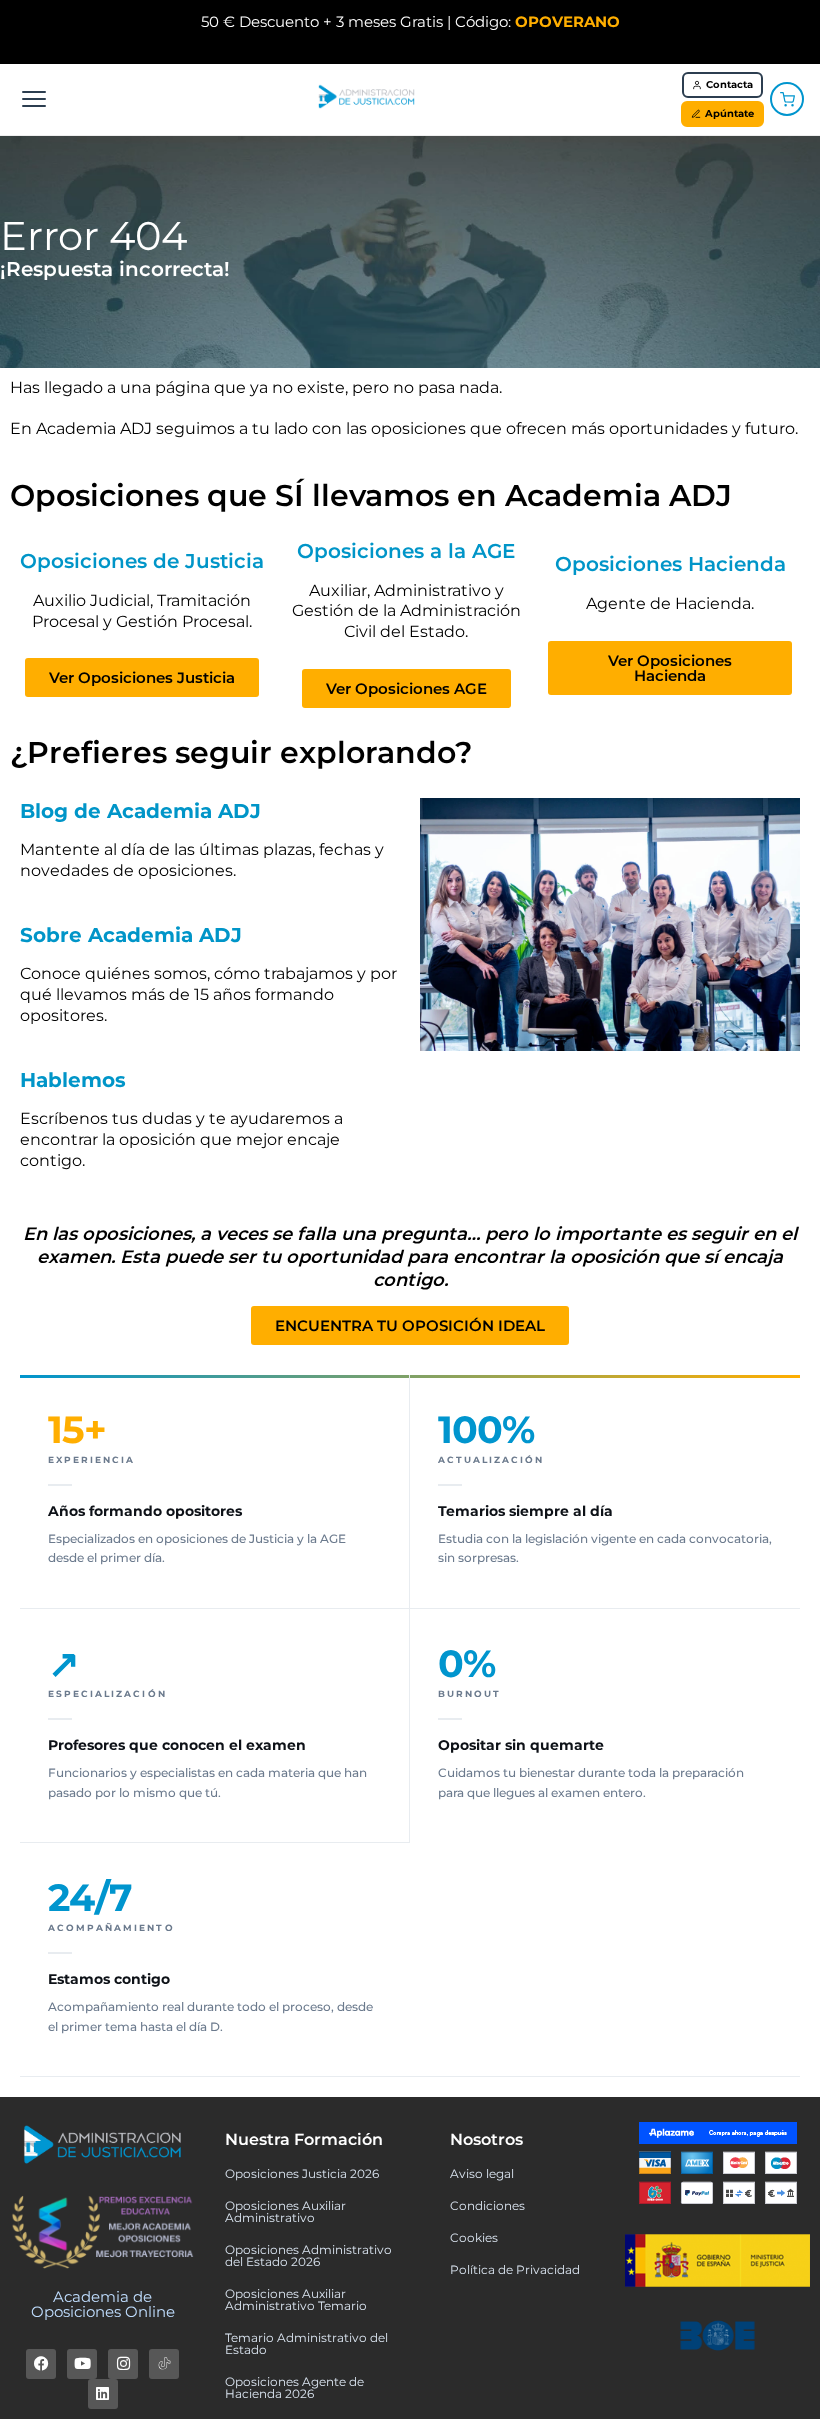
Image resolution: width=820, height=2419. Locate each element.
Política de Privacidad (515, 2269)
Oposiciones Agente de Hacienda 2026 (294, 2387)
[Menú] (34, 99)
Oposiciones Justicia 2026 (302, 2173)
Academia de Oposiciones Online (103, 2304)
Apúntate (729, 113)
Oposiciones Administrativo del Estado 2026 (308, 2255)
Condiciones (487, 2205)
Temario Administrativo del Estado (306, 2343)
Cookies (474, 2237)
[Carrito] (787, 99)
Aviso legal (482, 2173)
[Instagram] (123, 2364)
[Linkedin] (103, 2394)
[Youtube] (82, 2364)
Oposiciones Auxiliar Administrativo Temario (296, 2299)
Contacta (729, 84)
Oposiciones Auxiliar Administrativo (285, 2211)
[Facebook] (41, 2364)
